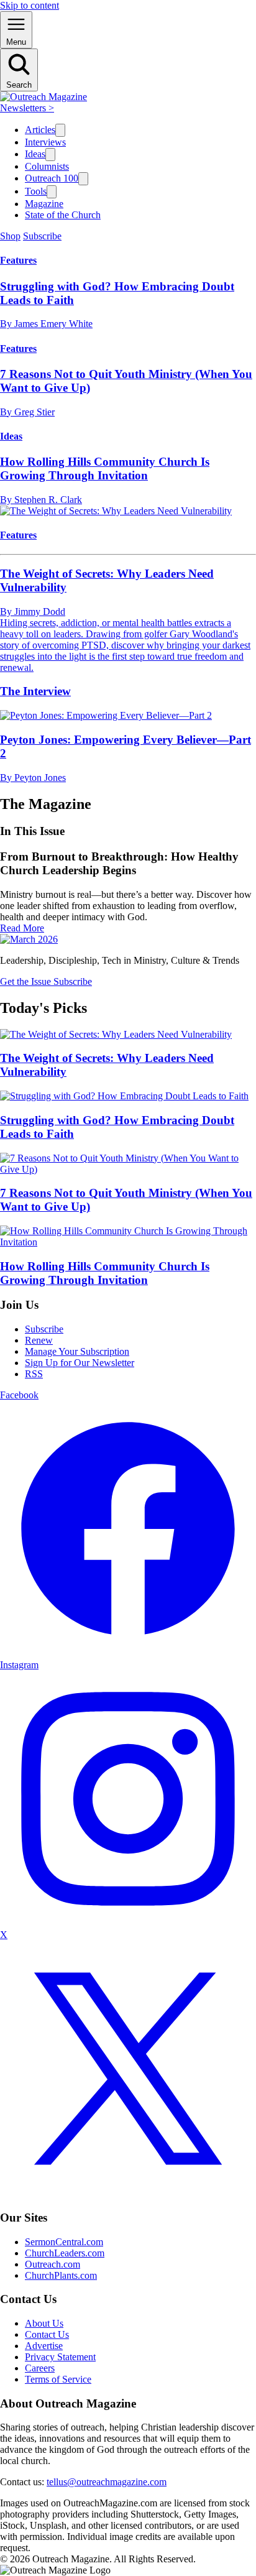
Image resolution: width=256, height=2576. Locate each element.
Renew (39, 1340)
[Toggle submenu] (60, 130)
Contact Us (47, 2334)
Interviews (45, 142)
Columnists (47, 166)
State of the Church (63, 215)
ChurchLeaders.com (65, 2253)
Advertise (44, 2346)
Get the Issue (27, 981)
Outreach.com (53, 2264)
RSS (34, 1374)
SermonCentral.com (64, 2242)
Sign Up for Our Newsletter (80, 1363)
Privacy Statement (60, 2357)
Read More (22, 928)
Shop (10, 236)
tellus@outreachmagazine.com (107, 2482)
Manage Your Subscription (77, 1351)
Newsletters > (27, 108)
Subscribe (42, 236)
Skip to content (30, 5)
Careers (40, 2368)
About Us (44, 2323)
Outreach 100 (52, 178)
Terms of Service (58, 2379)
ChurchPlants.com (61, 2275)
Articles (40, 130)
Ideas (35, 154)
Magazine (44, 204)
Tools (36, 191)
